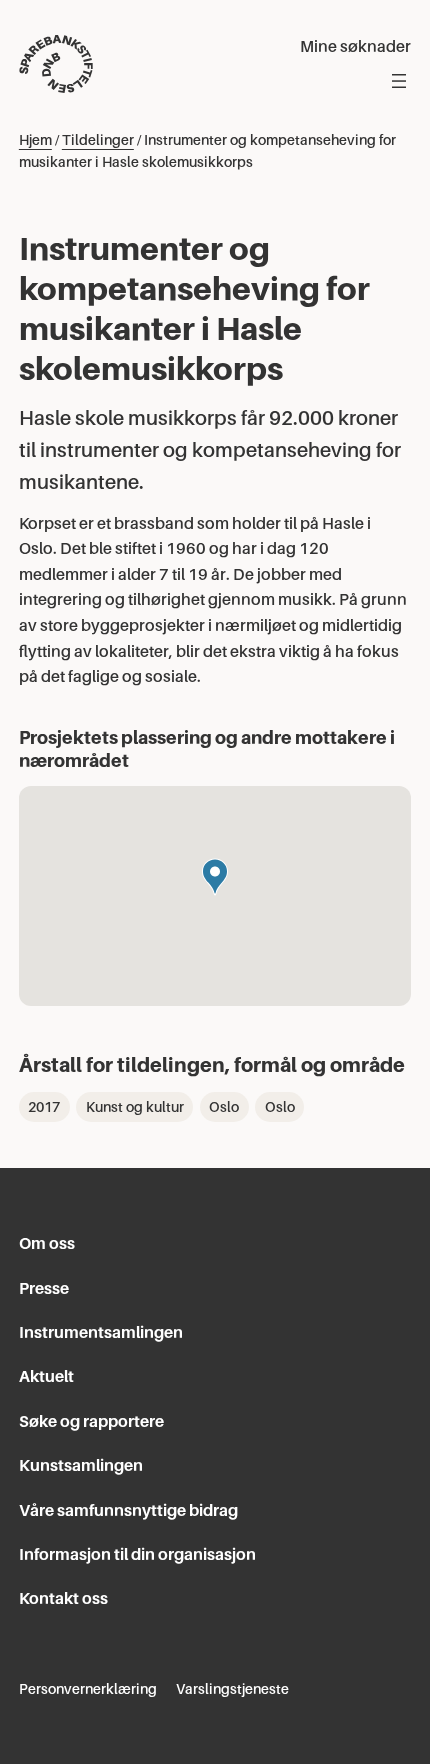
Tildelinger (98, 140)
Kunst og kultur (135, 1107)
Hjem (35, 140)
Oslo (224, 1107)
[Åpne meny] (399, 81)
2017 (44, 1107)
